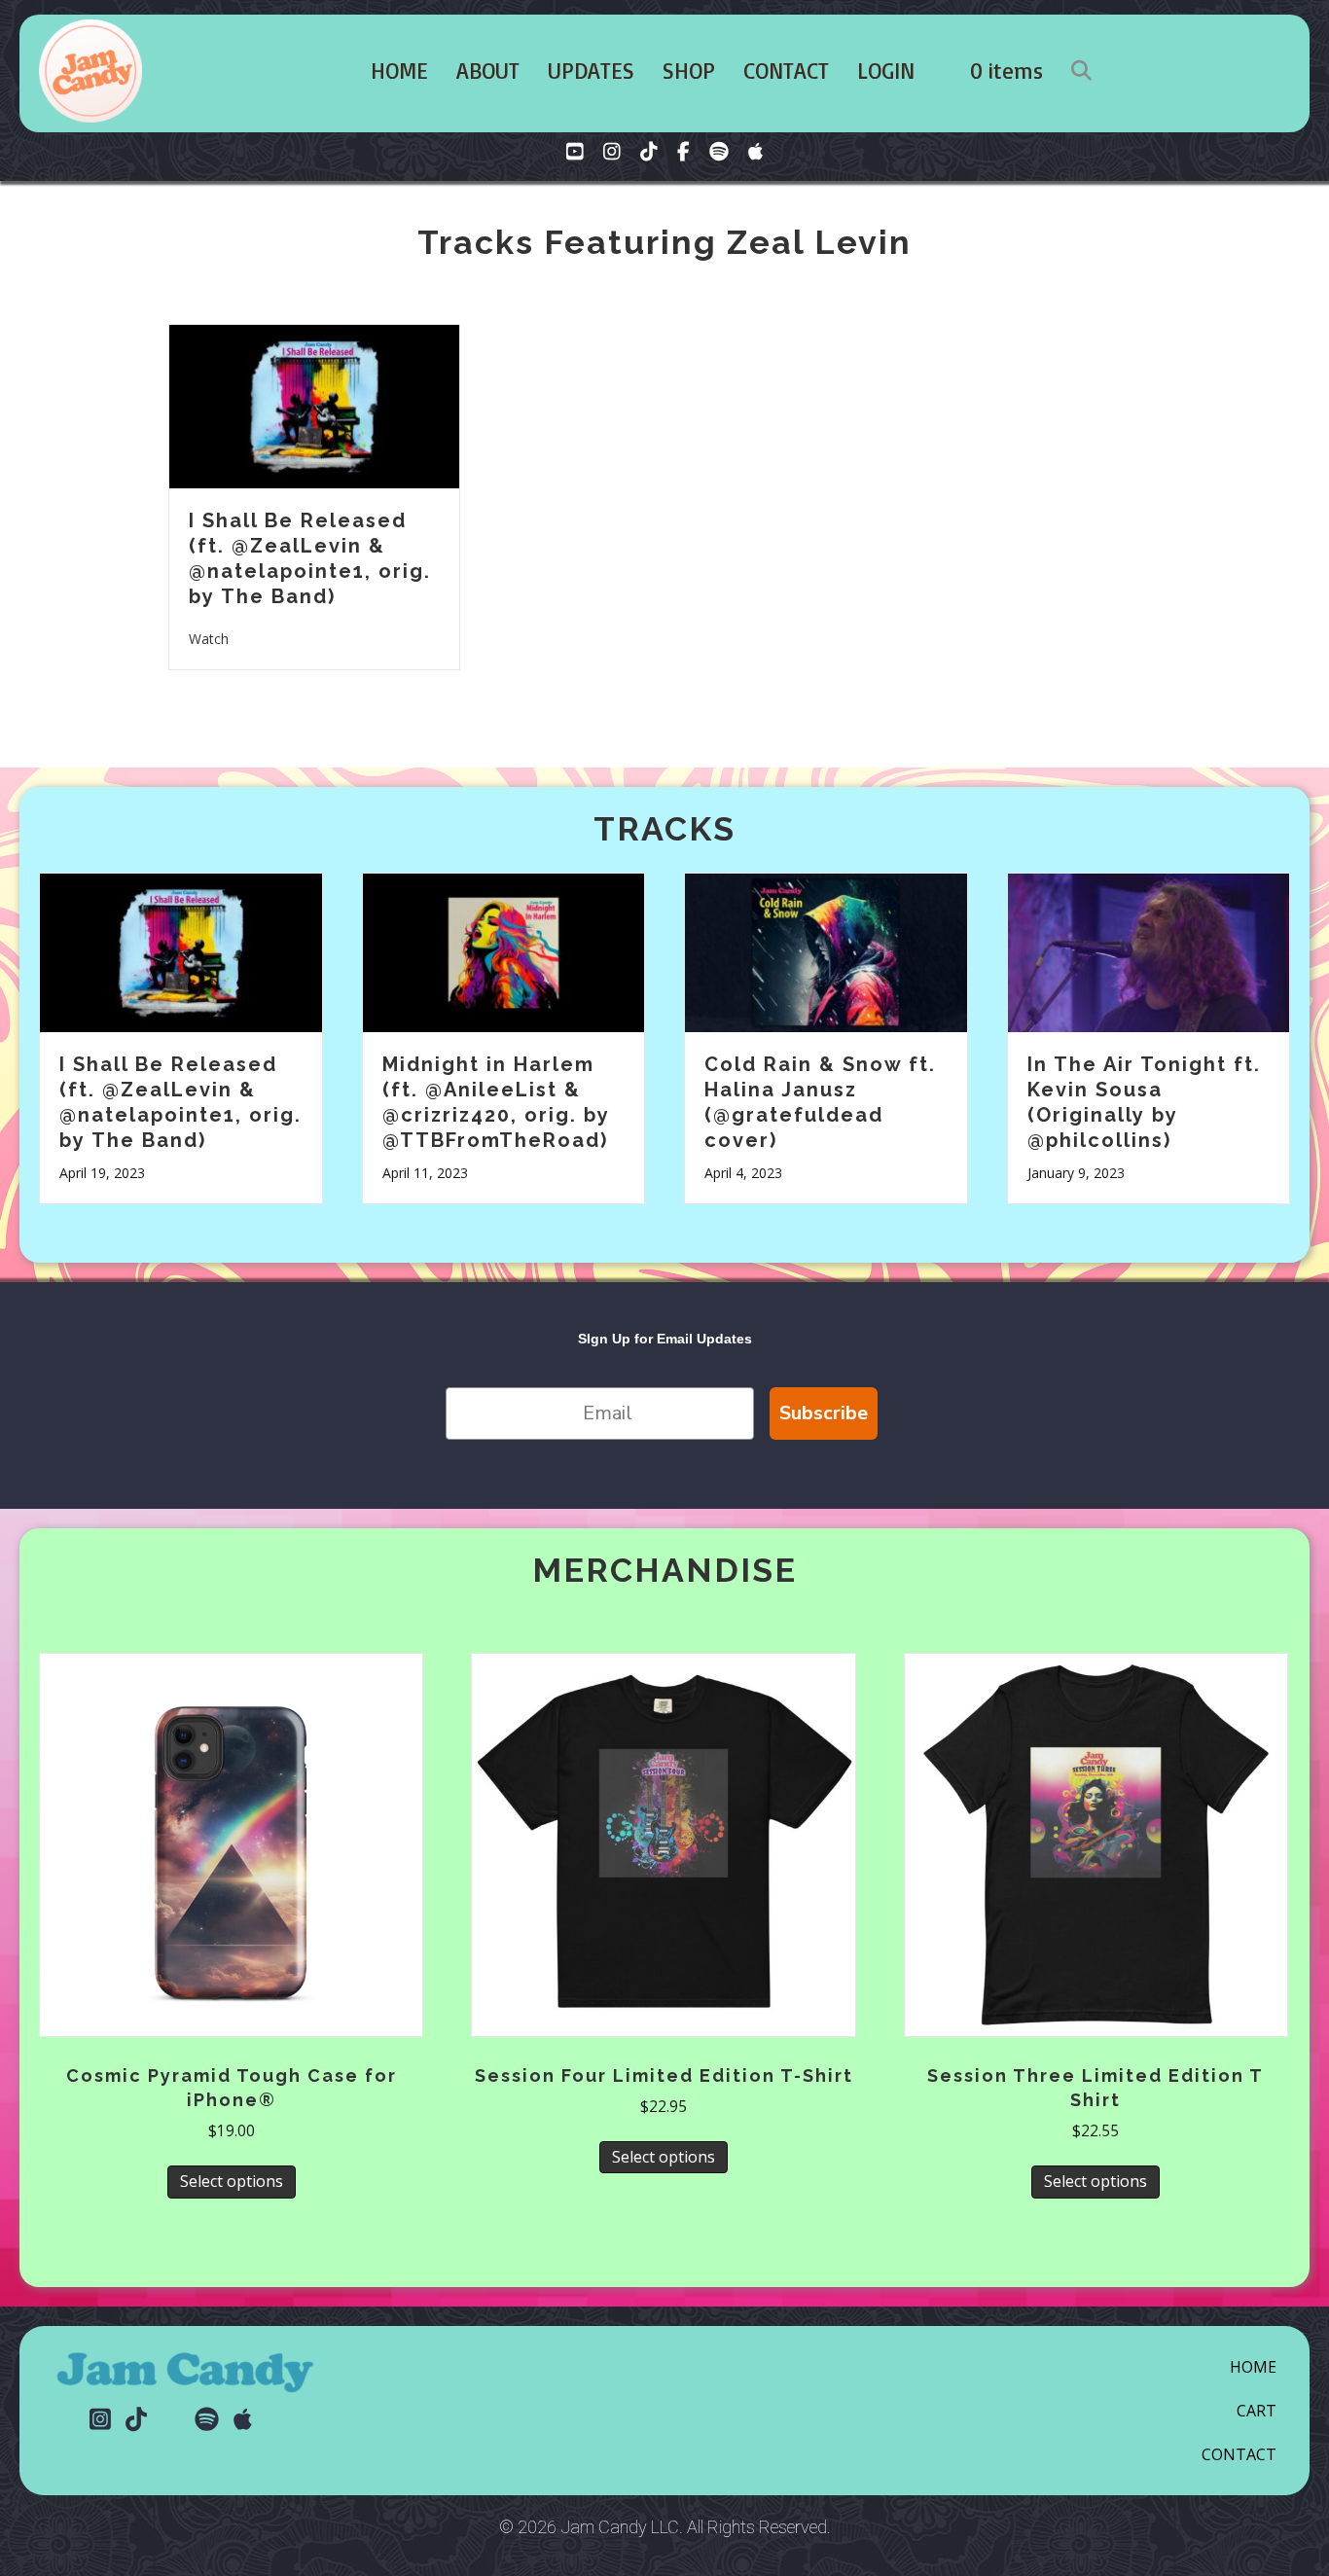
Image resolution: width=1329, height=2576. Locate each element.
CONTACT (786, 71)
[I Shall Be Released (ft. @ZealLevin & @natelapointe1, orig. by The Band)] (314, 405)
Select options (232, 2181)
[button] (1085, 71)
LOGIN (886, 71)
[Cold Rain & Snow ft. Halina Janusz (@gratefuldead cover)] (826, 950)
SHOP (689, 71)
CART (1257, 2411)
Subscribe (824, 1413)
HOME (399, 71)
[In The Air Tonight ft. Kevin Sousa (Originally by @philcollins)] (1149, 950)
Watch (209, 638)
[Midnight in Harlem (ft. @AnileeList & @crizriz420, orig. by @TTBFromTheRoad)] (504, 950)
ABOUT (488, 71)
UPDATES (591, 71)
